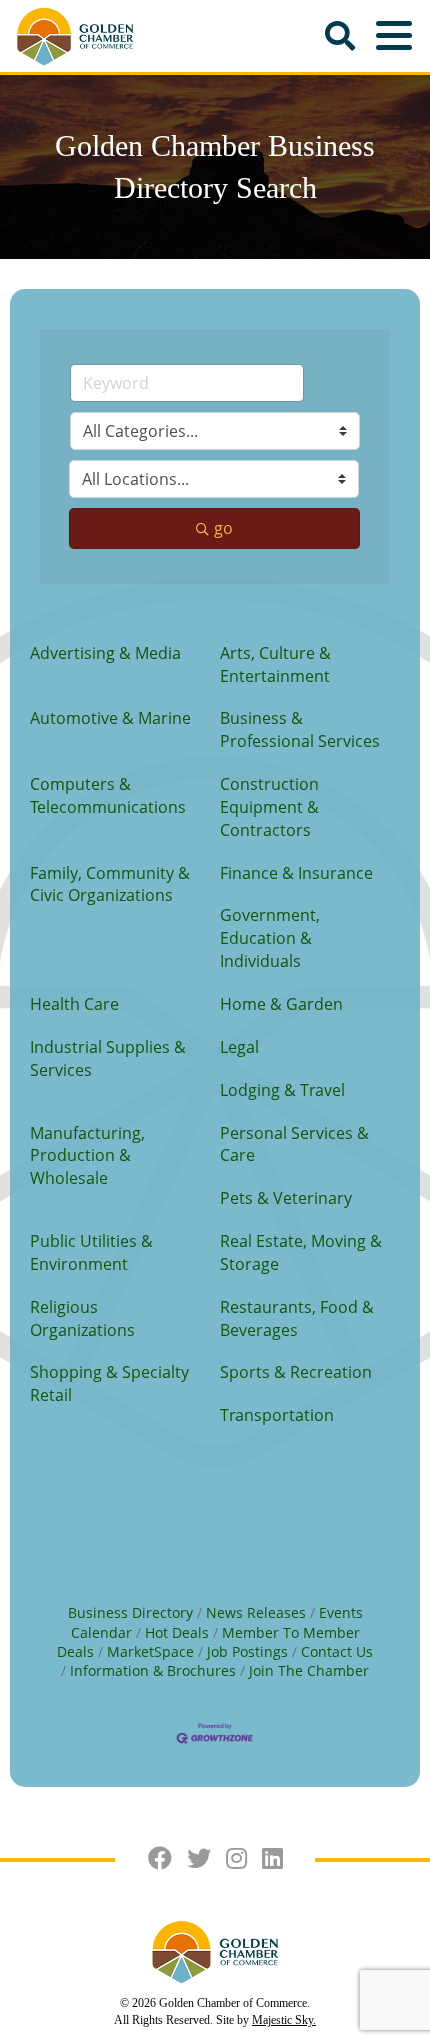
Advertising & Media (105, 653)
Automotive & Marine (110, 718)
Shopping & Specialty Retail (109, 1383)
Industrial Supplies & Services (108, 1058)
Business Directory (130, 1612)
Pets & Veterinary (286, 1198)
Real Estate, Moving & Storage (301, 1252)
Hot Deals (177, 1632)
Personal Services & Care (294, 1144)
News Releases (256, 1612)
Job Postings (247, 1651)
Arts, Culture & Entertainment (275, 664)
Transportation (277, 1415)
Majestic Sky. (284, 2020)
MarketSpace (150, 1651)
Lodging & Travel (282, 1090)
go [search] (223, 528)
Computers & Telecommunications (108, 795)
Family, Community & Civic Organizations (110, 884)
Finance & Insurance (296, 873)
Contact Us (337, 1651)
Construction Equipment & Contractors (269, 807)
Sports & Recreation (296, 1372)
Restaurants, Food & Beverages (297, 1318)
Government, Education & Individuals (270, 938)
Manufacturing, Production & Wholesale (87, 1156)
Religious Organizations (82, 1318)
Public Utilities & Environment (91, 1252)
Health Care (74, 1004)
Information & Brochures (153, 1670)
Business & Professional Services (300, 729)
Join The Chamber (309, 1670)
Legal (239, 1047)
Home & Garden (281, 1004)
